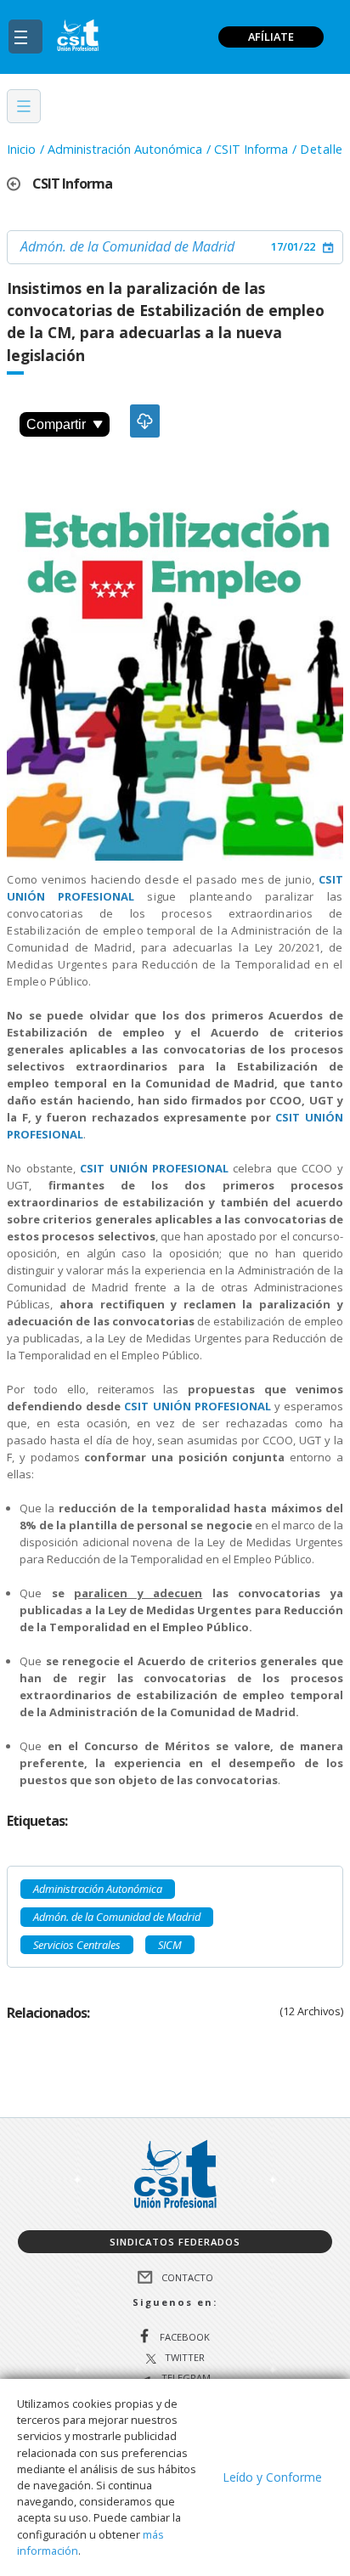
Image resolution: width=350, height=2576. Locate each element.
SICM (170, 1945)
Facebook (185, 2336)
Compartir (56, 424)
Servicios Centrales (77, 1945)
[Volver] (20, 184)
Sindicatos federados (175, 2242)
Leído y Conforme (272, 2477)
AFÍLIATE (271, 37)
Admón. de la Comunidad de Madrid (127, 246)
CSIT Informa (251, 149)
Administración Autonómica (125, 149)
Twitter (185, 2358)
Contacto (187, 2277)
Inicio (21, 149)
